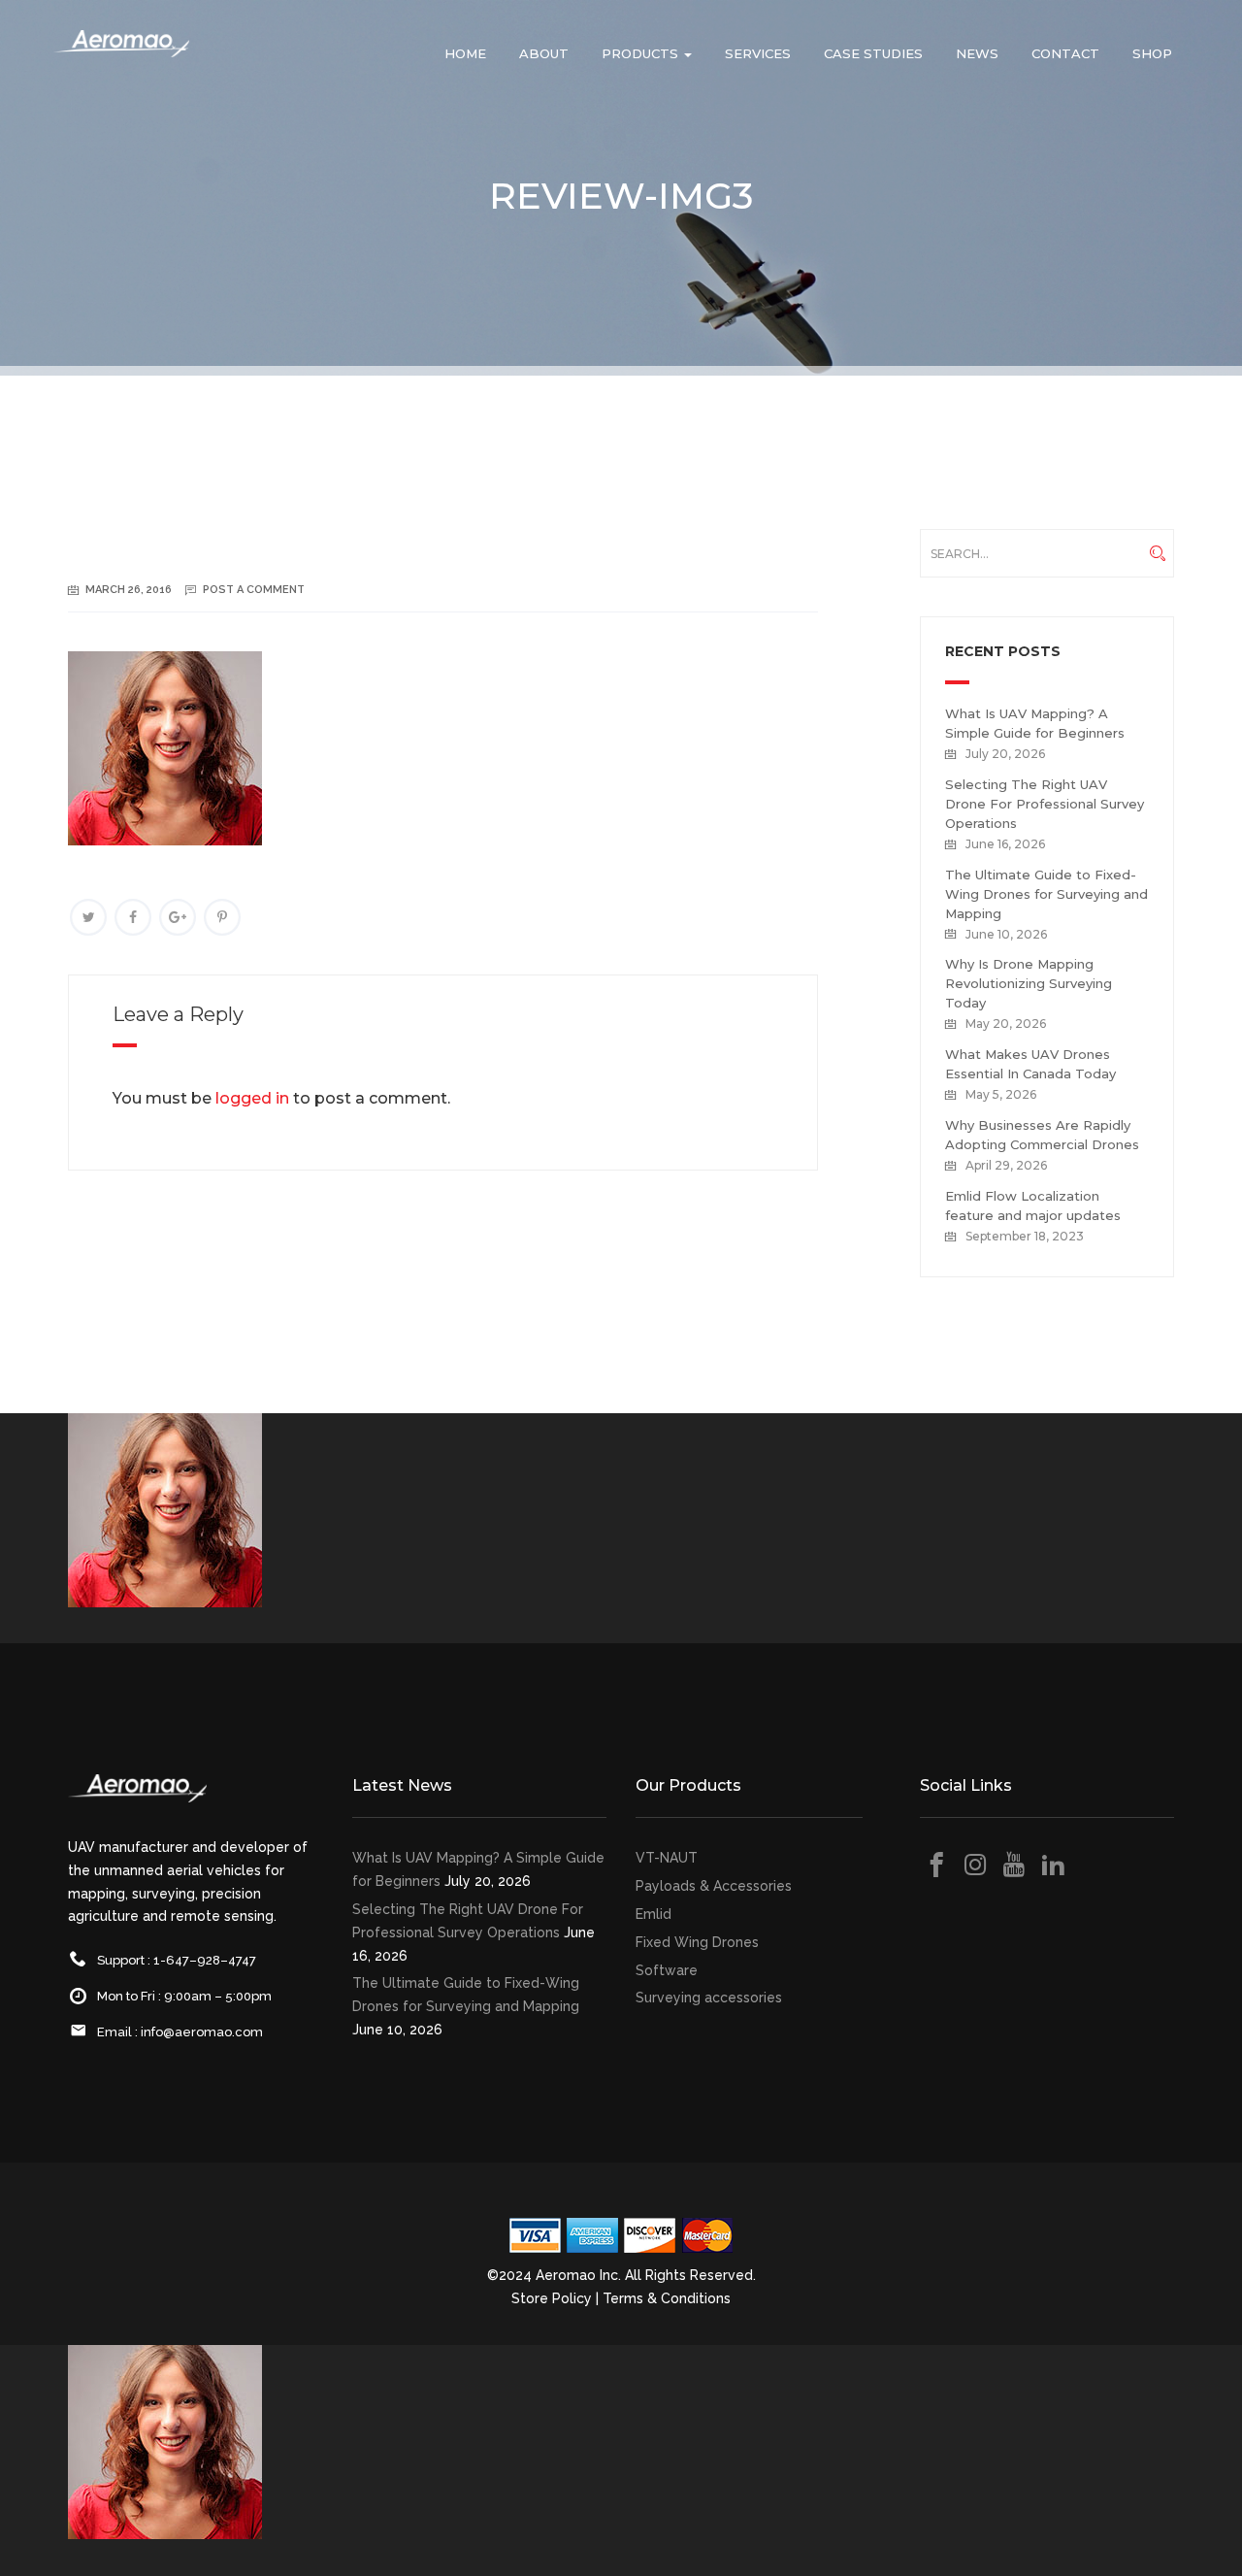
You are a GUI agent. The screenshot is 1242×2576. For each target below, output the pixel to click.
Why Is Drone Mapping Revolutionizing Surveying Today (1029, 983)
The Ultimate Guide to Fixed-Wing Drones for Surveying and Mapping (1046, 894)
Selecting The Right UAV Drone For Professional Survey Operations (1045, 804)
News (977, 53)
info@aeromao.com (202, 2032)
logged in (252, 1098)
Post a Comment (254, 590)
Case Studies (873, 53)
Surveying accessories (709, 1998)
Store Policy (552, 2298)
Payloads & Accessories (714, 1886)
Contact (1065, 53)
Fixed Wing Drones (697, 1942)
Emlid (654, 1914)
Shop (1152, 53)
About (544, 53)
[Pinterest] (222, 917)
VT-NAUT (667, 1858)
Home (465, 53)
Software (667, 1970)
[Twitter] (88, 917)
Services (758, 53)
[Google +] (178, 917)
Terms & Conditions (667, 2298)
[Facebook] (133, 917)
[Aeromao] (121, 58)
